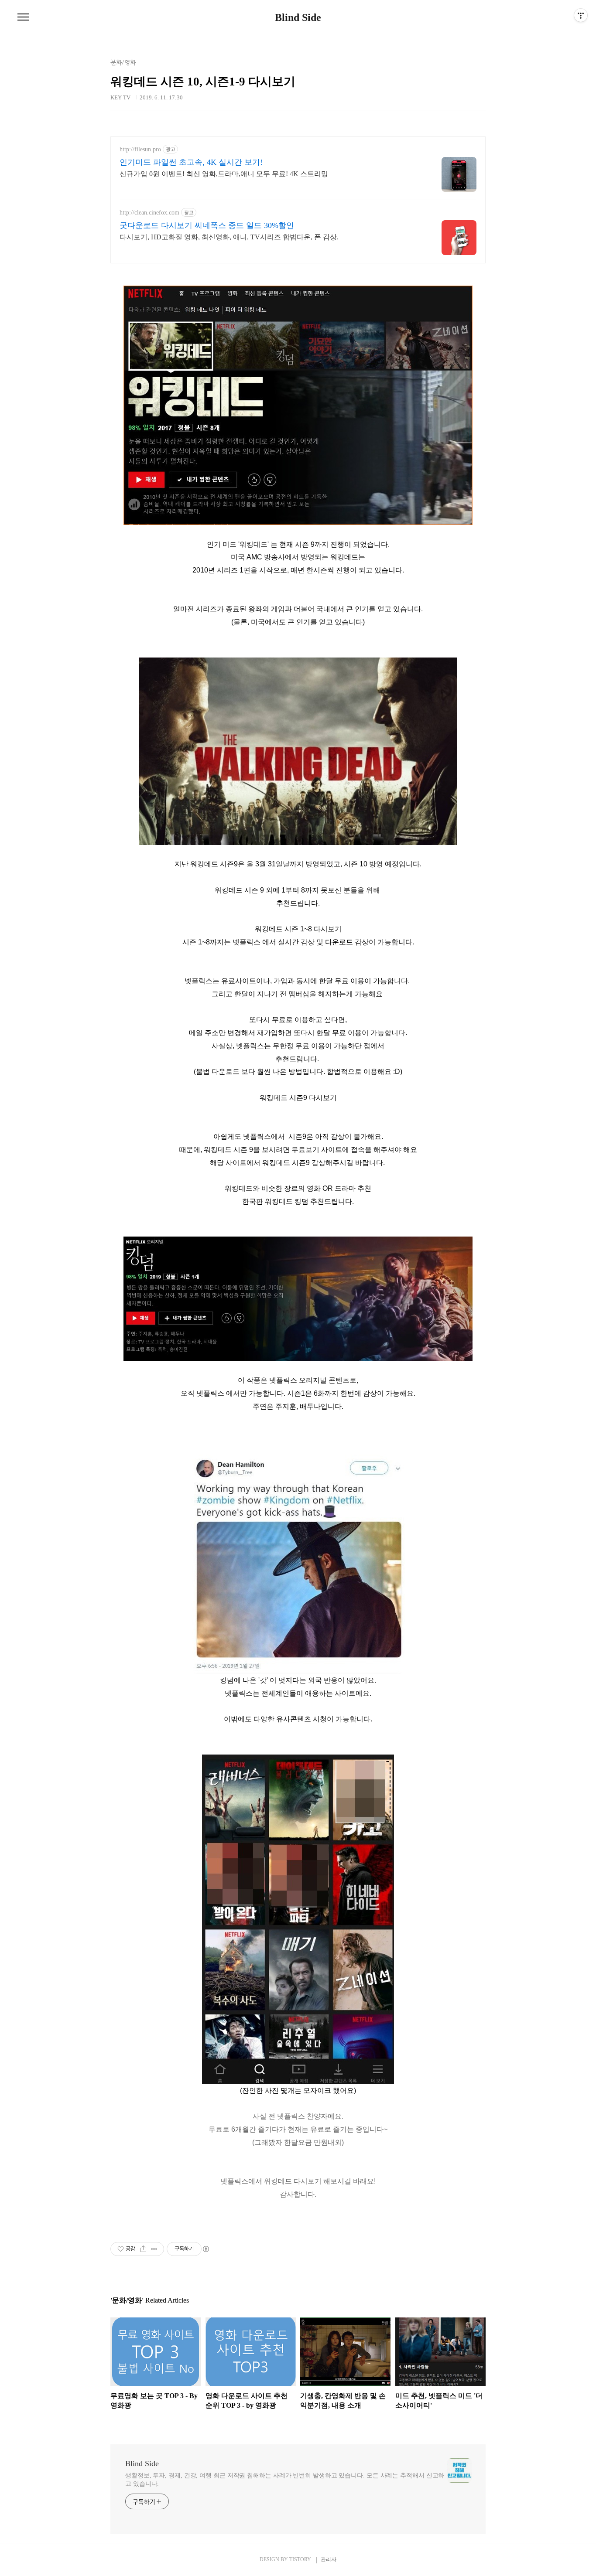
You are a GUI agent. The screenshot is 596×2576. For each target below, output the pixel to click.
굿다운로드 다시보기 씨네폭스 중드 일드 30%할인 (207, 225)
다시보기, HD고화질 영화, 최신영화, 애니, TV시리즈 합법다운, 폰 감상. (229, 237)
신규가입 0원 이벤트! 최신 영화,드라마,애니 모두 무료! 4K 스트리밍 (224, 174)
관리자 (329, 2559)
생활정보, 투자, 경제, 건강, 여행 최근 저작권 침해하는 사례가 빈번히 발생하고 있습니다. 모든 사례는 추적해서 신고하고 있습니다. (285, 2480)
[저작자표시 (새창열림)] (206, 2249)
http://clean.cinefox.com (149, 213)
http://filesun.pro (140, 149)
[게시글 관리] (154, 2249)
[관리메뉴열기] (581, 15)
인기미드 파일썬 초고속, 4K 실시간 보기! (191, 162)
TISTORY (300, 2559)
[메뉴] (23, 17)
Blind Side (298, 17)
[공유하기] (143, 2249)
